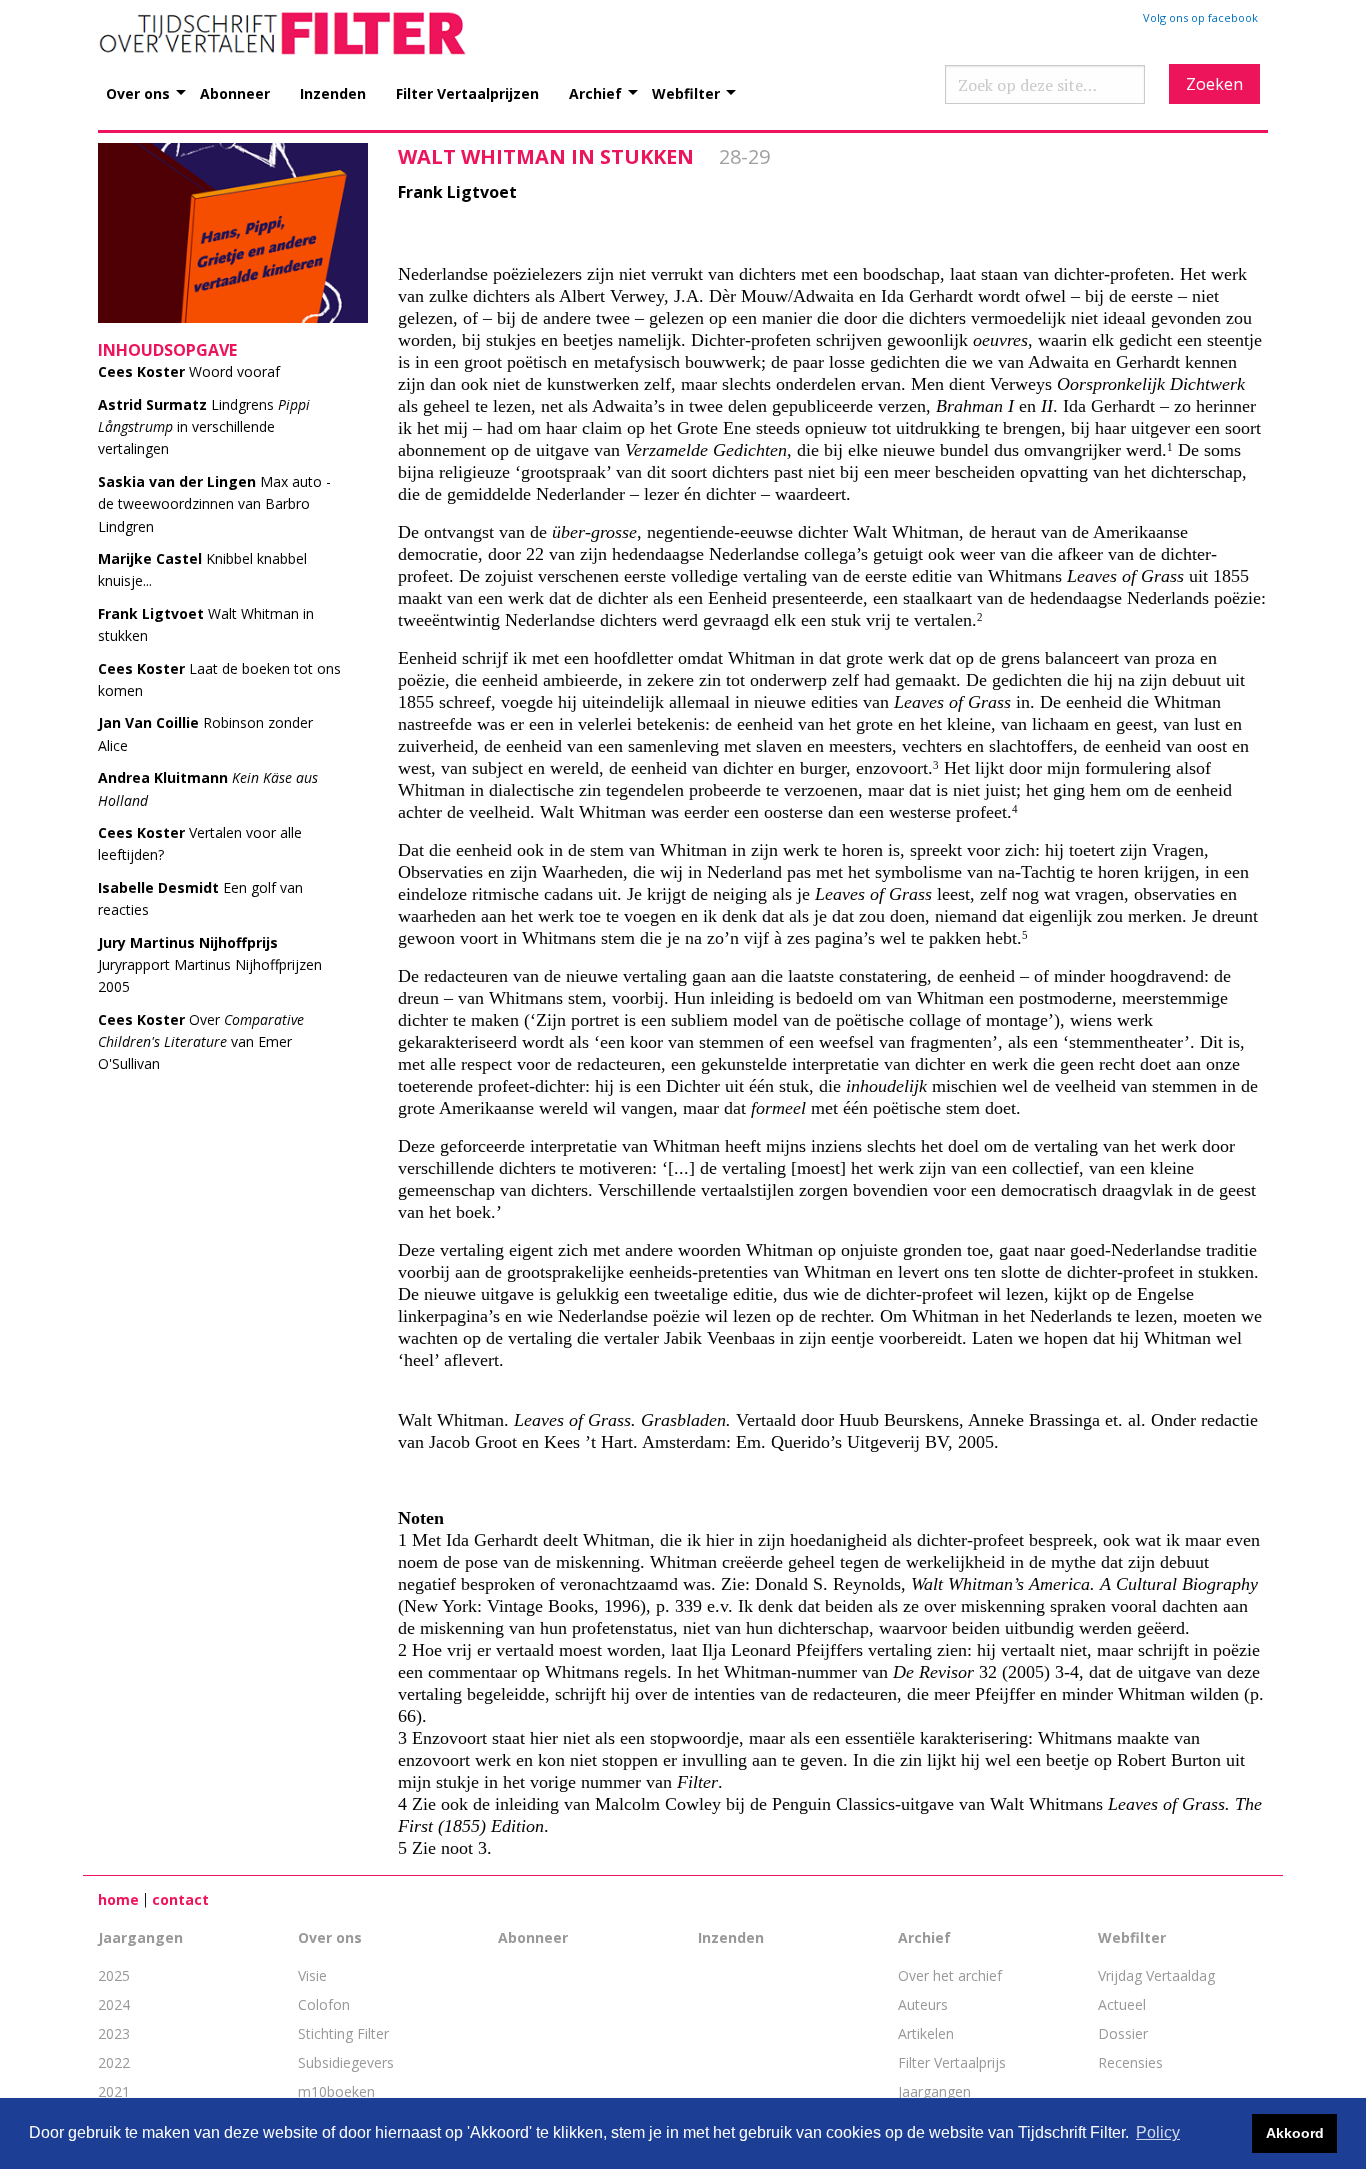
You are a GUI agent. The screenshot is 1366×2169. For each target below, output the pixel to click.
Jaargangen (140, 1937)
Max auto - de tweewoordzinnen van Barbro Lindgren (214, 504)
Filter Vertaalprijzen (467, 92)
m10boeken (336, 2091)
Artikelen (926, 2033)
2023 (114, 2033)
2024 (114, 2004)
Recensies (1130, 2062)
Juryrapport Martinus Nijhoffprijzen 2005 (210, 965)
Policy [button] (1158, 2132)
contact (180, 1899)
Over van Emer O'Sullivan (201, 1042)
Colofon (324, 2004)
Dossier (1123, 2033)
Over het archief (950, 1975)
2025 (114, 1975)
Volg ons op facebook (1200, 17)
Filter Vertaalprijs (952, 2062)
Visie (312, 1975)
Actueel (1122, 2004)
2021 (114, 2091)
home (118, 1899)
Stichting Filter (343, 2033)
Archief (595, 92)
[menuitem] (153, 82)
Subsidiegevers (346, 2062)
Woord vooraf (189, 371)
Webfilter (686, 92)
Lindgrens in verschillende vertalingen (204, 427)
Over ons (138, 92)
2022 (114, 2062)
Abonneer (235, 92)
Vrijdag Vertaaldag (1156, 1975)
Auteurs (923, 2004)
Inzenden (333, 92)
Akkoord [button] (1295, 2133)
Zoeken (1214, 84)
